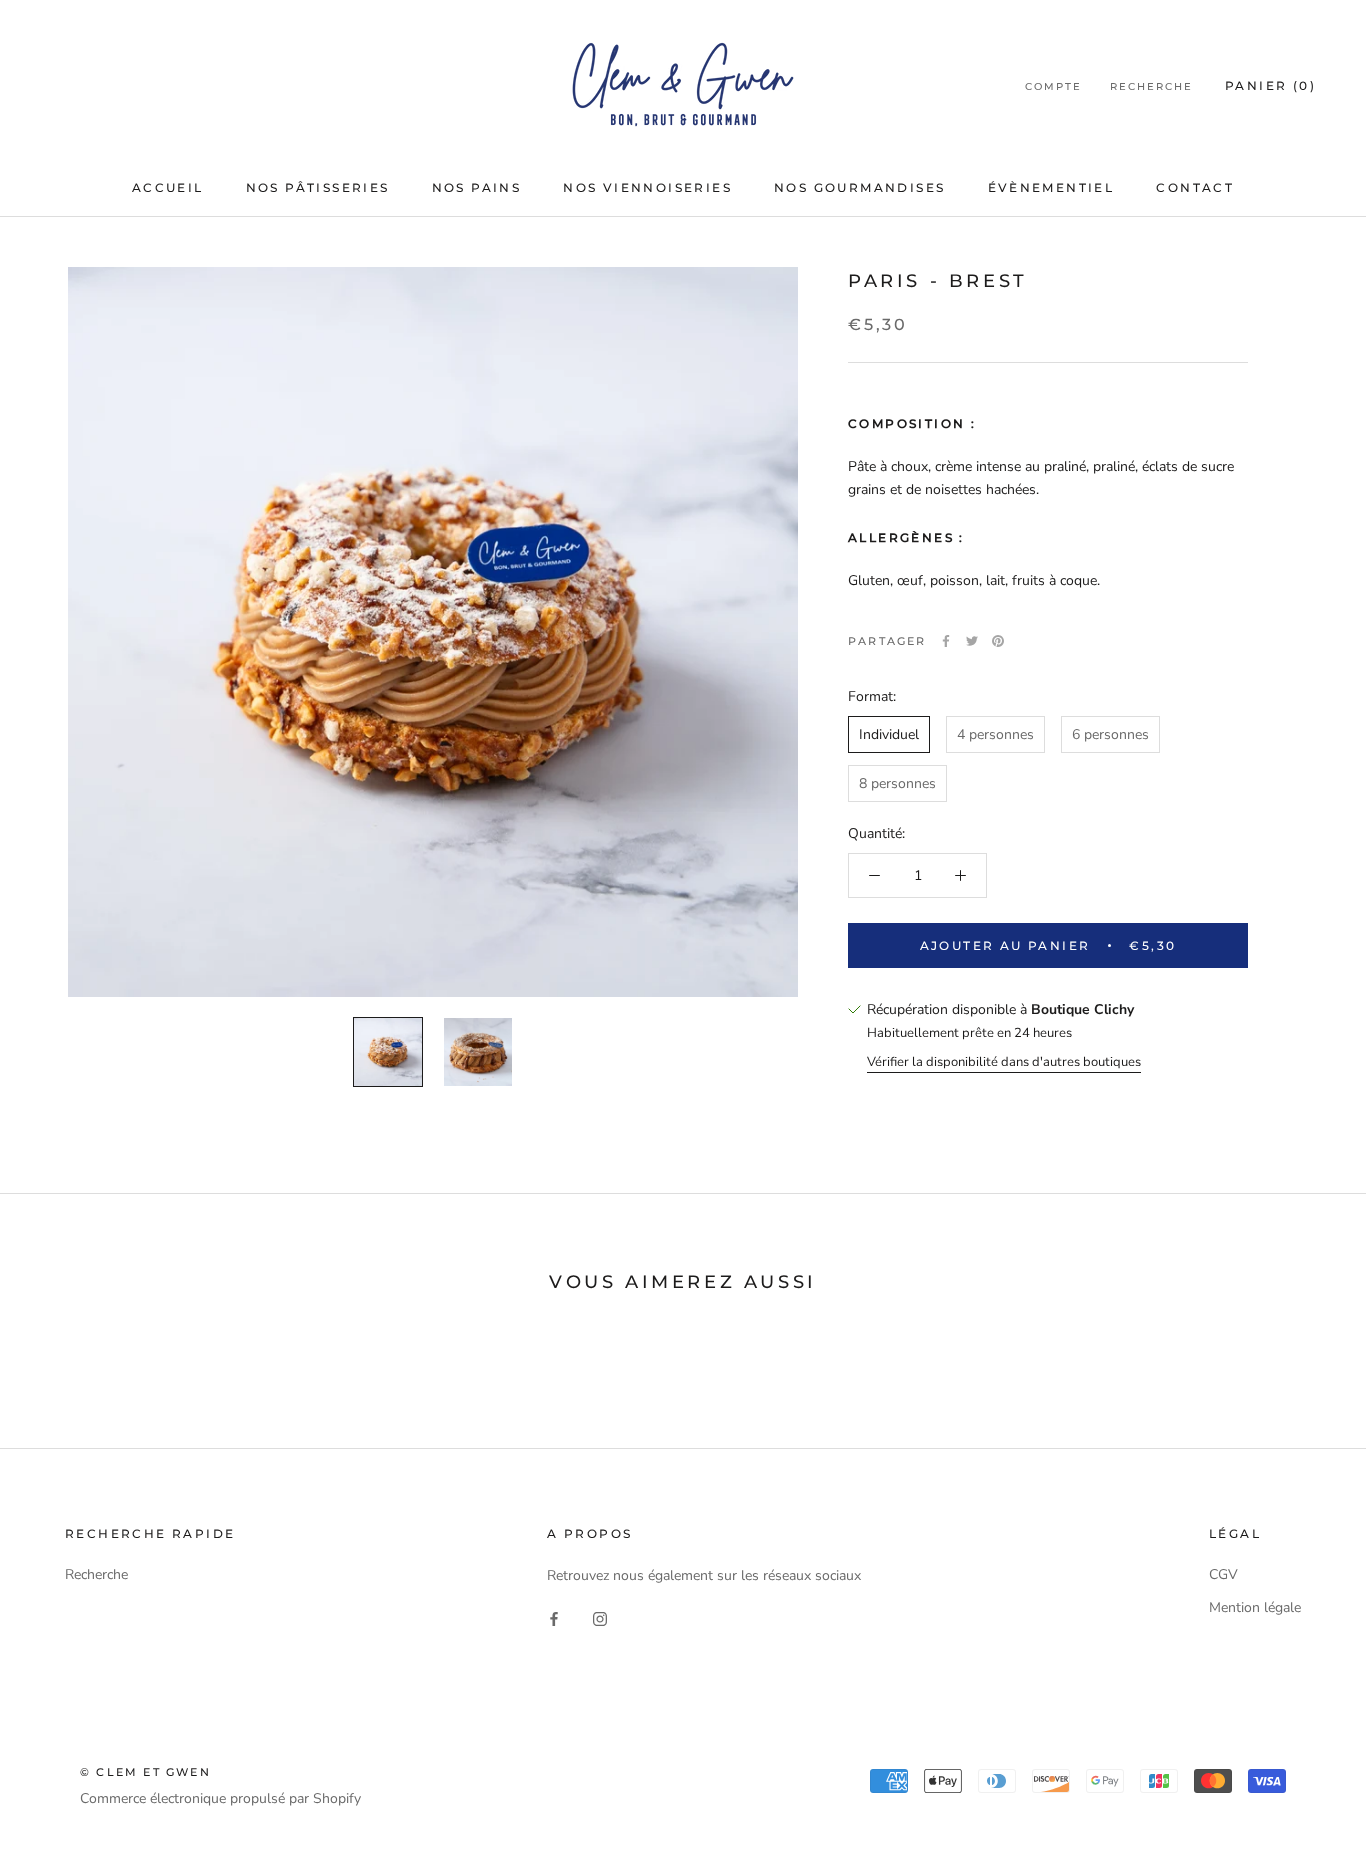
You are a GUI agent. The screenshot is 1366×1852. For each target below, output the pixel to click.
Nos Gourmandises (859, 187)
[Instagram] (600, 1618)
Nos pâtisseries (318, 187)
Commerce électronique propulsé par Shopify (220, 1798)
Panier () (1270, 85)
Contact (1195, 187)
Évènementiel (1051, 187)
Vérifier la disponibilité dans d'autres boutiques (1004, 1061)
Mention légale (1255, 1607)
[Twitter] (972, 641)
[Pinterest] (998, 641)
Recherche (1151, 86)
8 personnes (897, 783)
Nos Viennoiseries (647, 187)
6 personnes (1110, 734)
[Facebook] (946, 641)
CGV (1223, 1574)
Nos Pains (477, 187)
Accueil (168, 187)
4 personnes (995, 734)
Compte (1053, 86)
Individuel (889, 734)
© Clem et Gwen (145, 1772)
